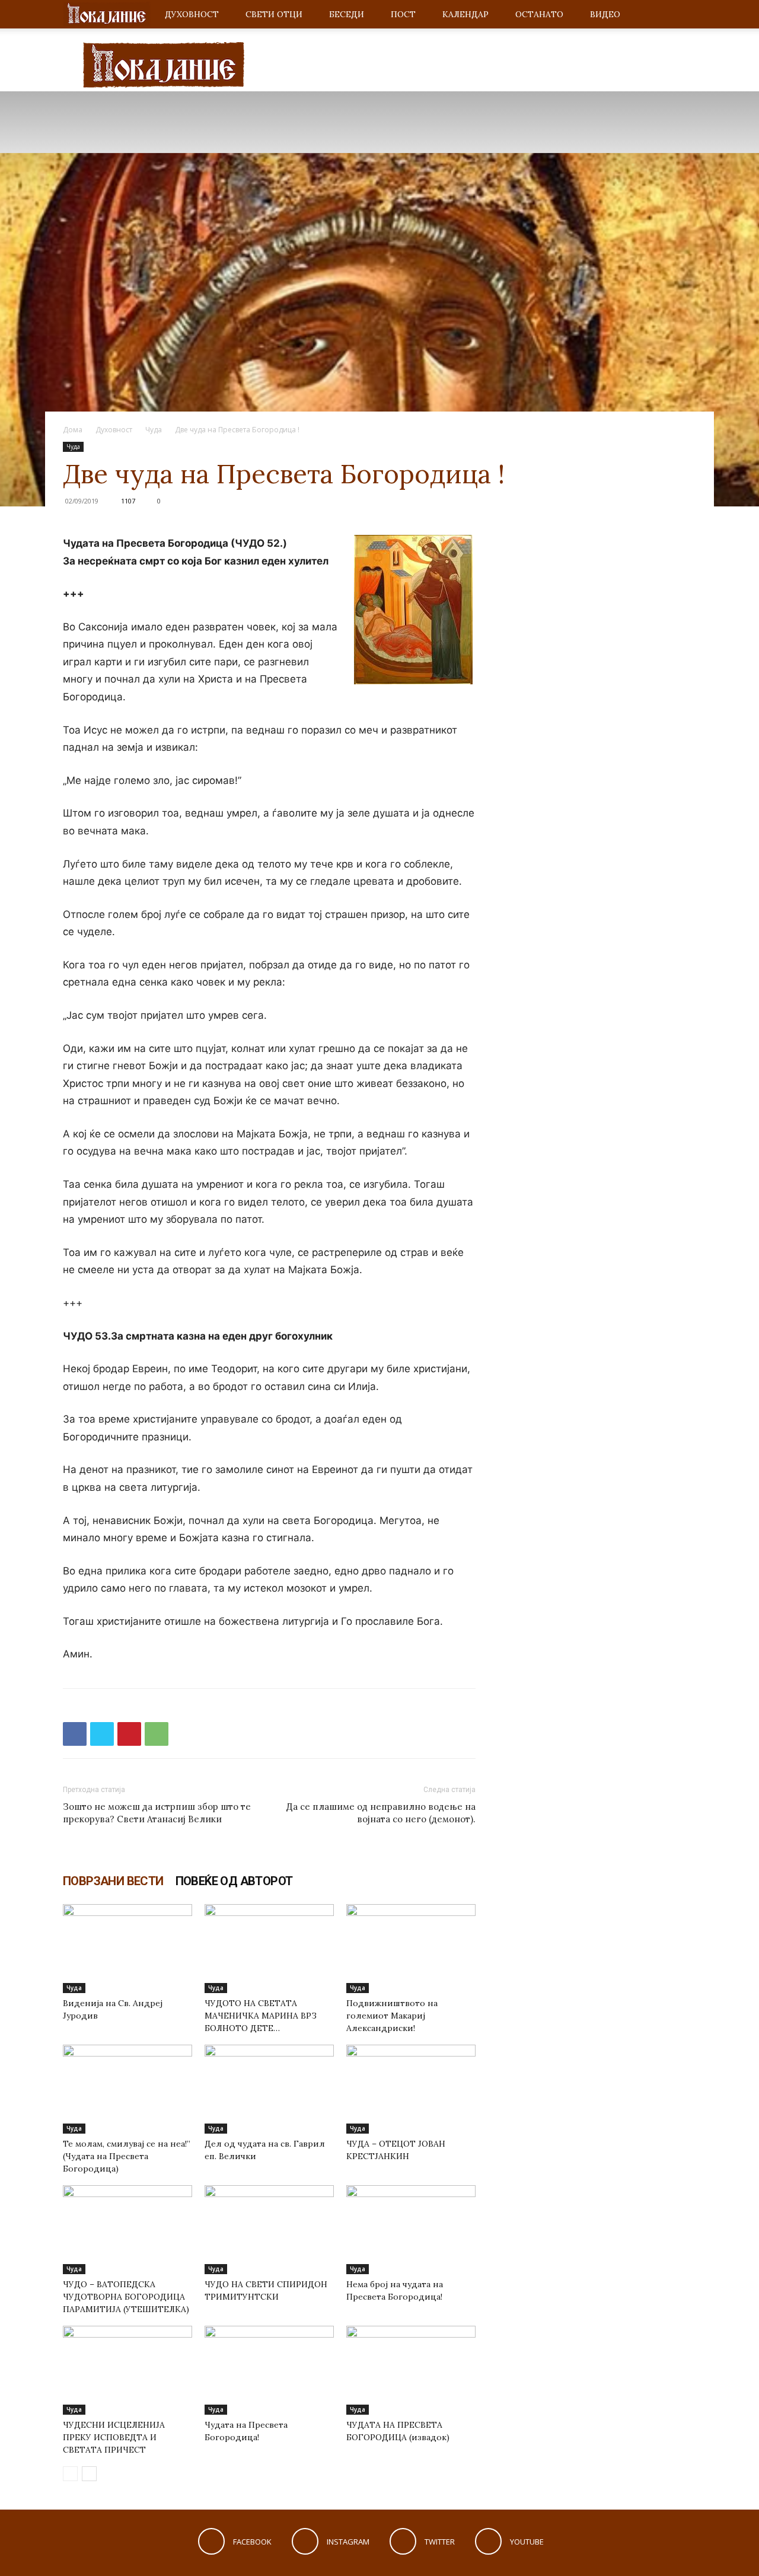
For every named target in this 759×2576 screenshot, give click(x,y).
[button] (682, 15)
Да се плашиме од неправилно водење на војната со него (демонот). (381, 1813)
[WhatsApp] (157, 1734)
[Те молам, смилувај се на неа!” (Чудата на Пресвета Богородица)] (127, 2089)
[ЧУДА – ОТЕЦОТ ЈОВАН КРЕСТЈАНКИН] (411, 2089)
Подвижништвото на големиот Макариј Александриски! (392, 2016)
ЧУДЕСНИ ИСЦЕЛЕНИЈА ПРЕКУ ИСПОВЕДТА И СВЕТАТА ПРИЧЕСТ (114, 2437)
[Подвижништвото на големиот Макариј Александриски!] (411, 1949)
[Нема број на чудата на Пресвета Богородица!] (411, 2230)
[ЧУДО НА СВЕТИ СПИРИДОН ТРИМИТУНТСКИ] (269, 2230)
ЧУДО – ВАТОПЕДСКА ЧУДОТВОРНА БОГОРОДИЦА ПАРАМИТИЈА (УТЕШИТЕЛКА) (126, 2297)
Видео (605, 14)
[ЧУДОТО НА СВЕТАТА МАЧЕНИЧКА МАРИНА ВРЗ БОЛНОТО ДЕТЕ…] (269, 1949)
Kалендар (465, 14)
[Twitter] (102, 1734)
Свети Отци (274, 14)
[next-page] (89, 2474)
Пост (403, 14)
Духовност (192, 14)
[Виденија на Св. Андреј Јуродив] (127, 1949)
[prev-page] (70, 2474)
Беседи (347, 14)
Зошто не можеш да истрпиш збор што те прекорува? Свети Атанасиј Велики (157, 1813)
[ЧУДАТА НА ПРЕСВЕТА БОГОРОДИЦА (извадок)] (411, 2370)
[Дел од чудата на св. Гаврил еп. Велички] (269, 2089)
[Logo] (107, 15)
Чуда (154, 430)
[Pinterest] (129, 1734)
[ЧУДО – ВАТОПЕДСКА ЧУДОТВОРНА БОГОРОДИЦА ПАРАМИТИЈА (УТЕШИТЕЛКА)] (127, 2230)
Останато (539, 14)
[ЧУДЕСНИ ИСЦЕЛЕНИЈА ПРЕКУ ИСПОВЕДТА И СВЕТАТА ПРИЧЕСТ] (127, 2370)
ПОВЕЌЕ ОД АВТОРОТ (234, 1881)
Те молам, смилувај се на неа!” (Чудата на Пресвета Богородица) (127, 2156)
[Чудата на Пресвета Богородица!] (269, 2370)
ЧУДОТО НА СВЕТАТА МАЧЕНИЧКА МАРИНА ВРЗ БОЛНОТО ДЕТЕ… (261, 2016)
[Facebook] (75, 1734)
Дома (73, 430)
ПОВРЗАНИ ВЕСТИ (113, 1881)
